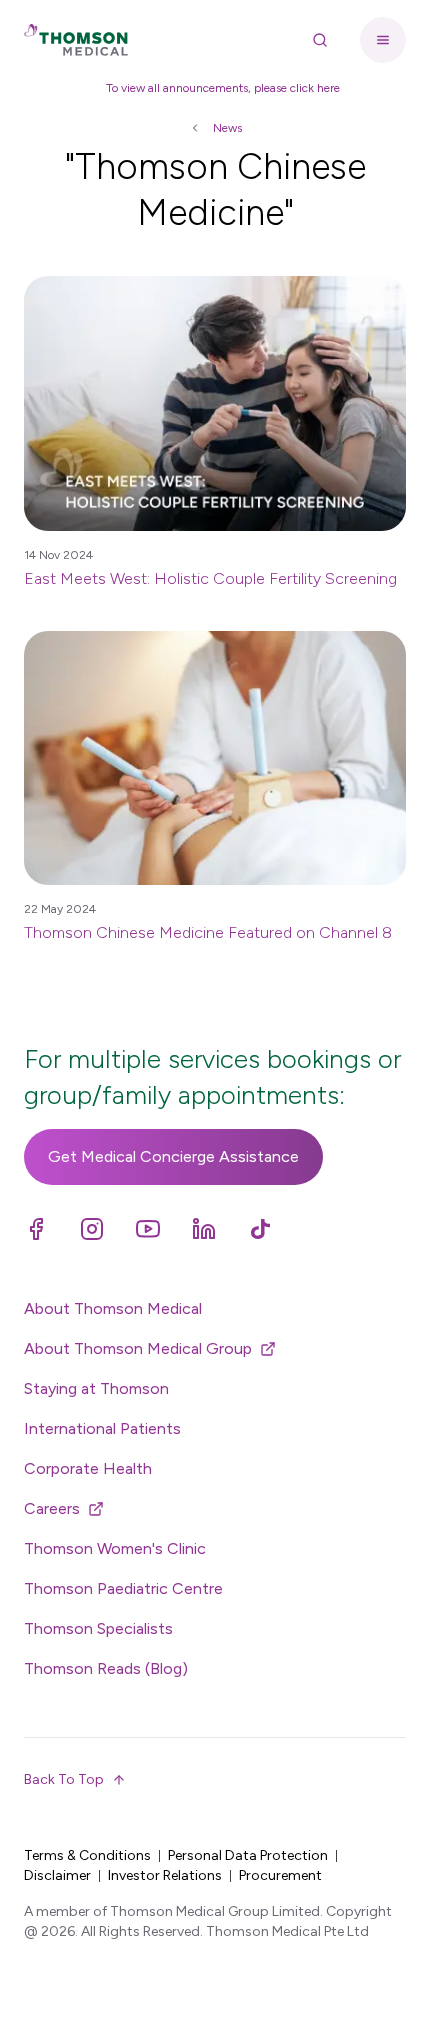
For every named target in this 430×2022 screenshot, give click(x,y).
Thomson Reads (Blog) (106, 1668)
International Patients (102, 1428)
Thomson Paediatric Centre (123, 1588)
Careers (52, 1508)
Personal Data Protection (248, 1855)
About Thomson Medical (113, 1308)
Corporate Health (88, 1468)
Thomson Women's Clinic (115, 1548)
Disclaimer (57, 1875)
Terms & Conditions (87, 1855)
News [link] (227, 128)
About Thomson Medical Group (138, 1348)
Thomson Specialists (98, 1628)
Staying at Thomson (96, 1388)
